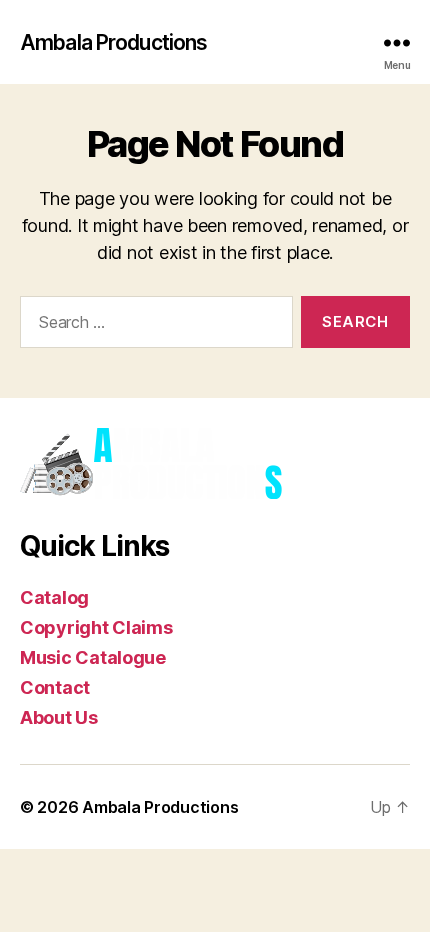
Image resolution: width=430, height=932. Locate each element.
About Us (59, 717)
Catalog (54, 597)
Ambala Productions (113, 42)
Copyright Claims (96, 627)
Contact (55, 687)
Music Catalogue (93, 657)
